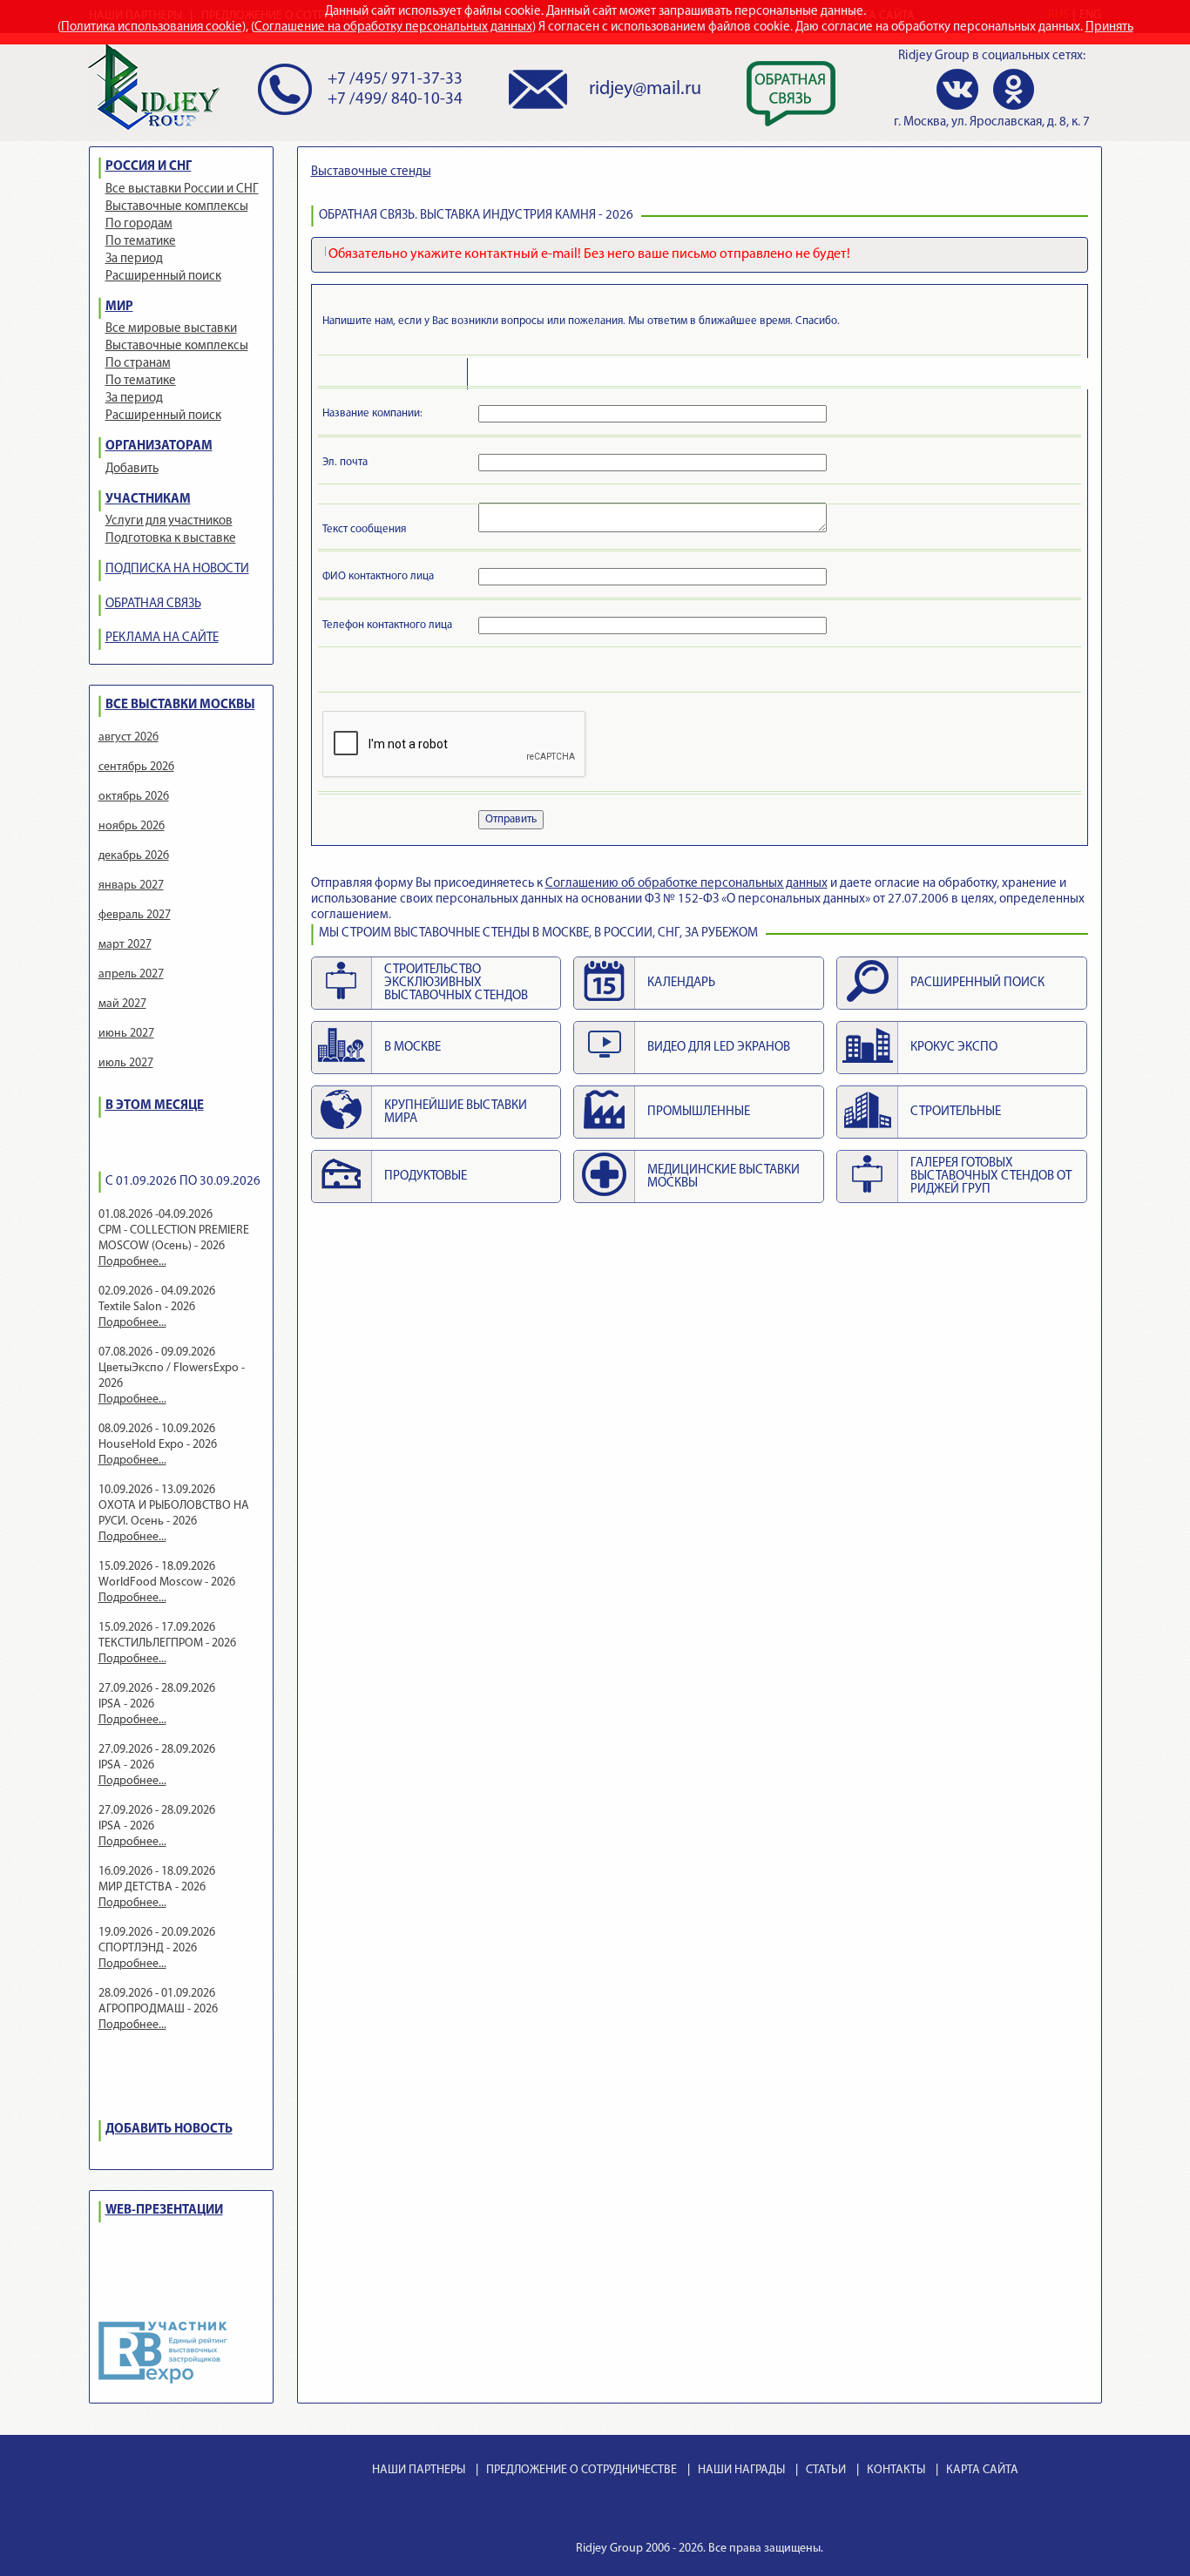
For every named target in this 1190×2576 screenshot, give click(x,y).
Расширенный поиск (163, 277)
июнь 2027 (126, 1034)
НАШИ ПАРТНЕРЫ (419, 2470)
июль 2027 (126, 1063)
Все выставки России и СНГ (182, 189)
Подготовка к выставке (171, 539)
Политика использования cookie (152, 27)
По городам (139, 224)
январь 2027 (131, 886)
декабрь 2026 (134, 856)
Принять (1109, 27)
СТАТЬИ (826, 2470)
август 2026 (128, 737)
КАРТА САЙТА (982, 2470)
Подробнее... (132, 1262)
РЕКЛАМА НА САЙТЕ (162, 638)
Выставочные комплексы (177, 207)
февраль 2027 (135, 915)
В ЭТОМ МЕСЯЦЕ (155, 1106)
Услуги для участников (169, 521)
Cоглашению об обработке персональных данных (686, 884)
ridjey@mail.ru (645, 89)
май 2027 (122, 1004)
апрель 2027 (131, 974)
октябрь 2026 (134, 797)
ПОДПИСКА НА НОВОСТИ (177, 569)
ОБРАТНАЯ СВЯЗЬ (153, 604)
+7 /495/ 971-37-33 (395, 80)
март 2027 (125, 945)
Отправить (511, 819)
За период (134, 259)
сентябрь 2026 (136, 767)
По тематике (141, 242)
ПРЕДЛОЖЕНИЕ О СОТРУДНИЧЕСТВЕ (581, 2470)
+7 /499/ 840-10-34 (395, 100)
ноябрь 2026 (132, 826)
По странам (138, 364)
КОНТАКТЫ (896, 2470)
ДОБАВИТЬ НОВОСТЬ (169, 2130)
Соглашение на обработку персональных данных (393, 27)
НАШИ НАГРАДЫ (741, 2470)
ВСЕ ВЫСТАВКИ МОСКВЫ (180, 705)
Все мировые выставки (171, 329)
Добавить (132, 469)
